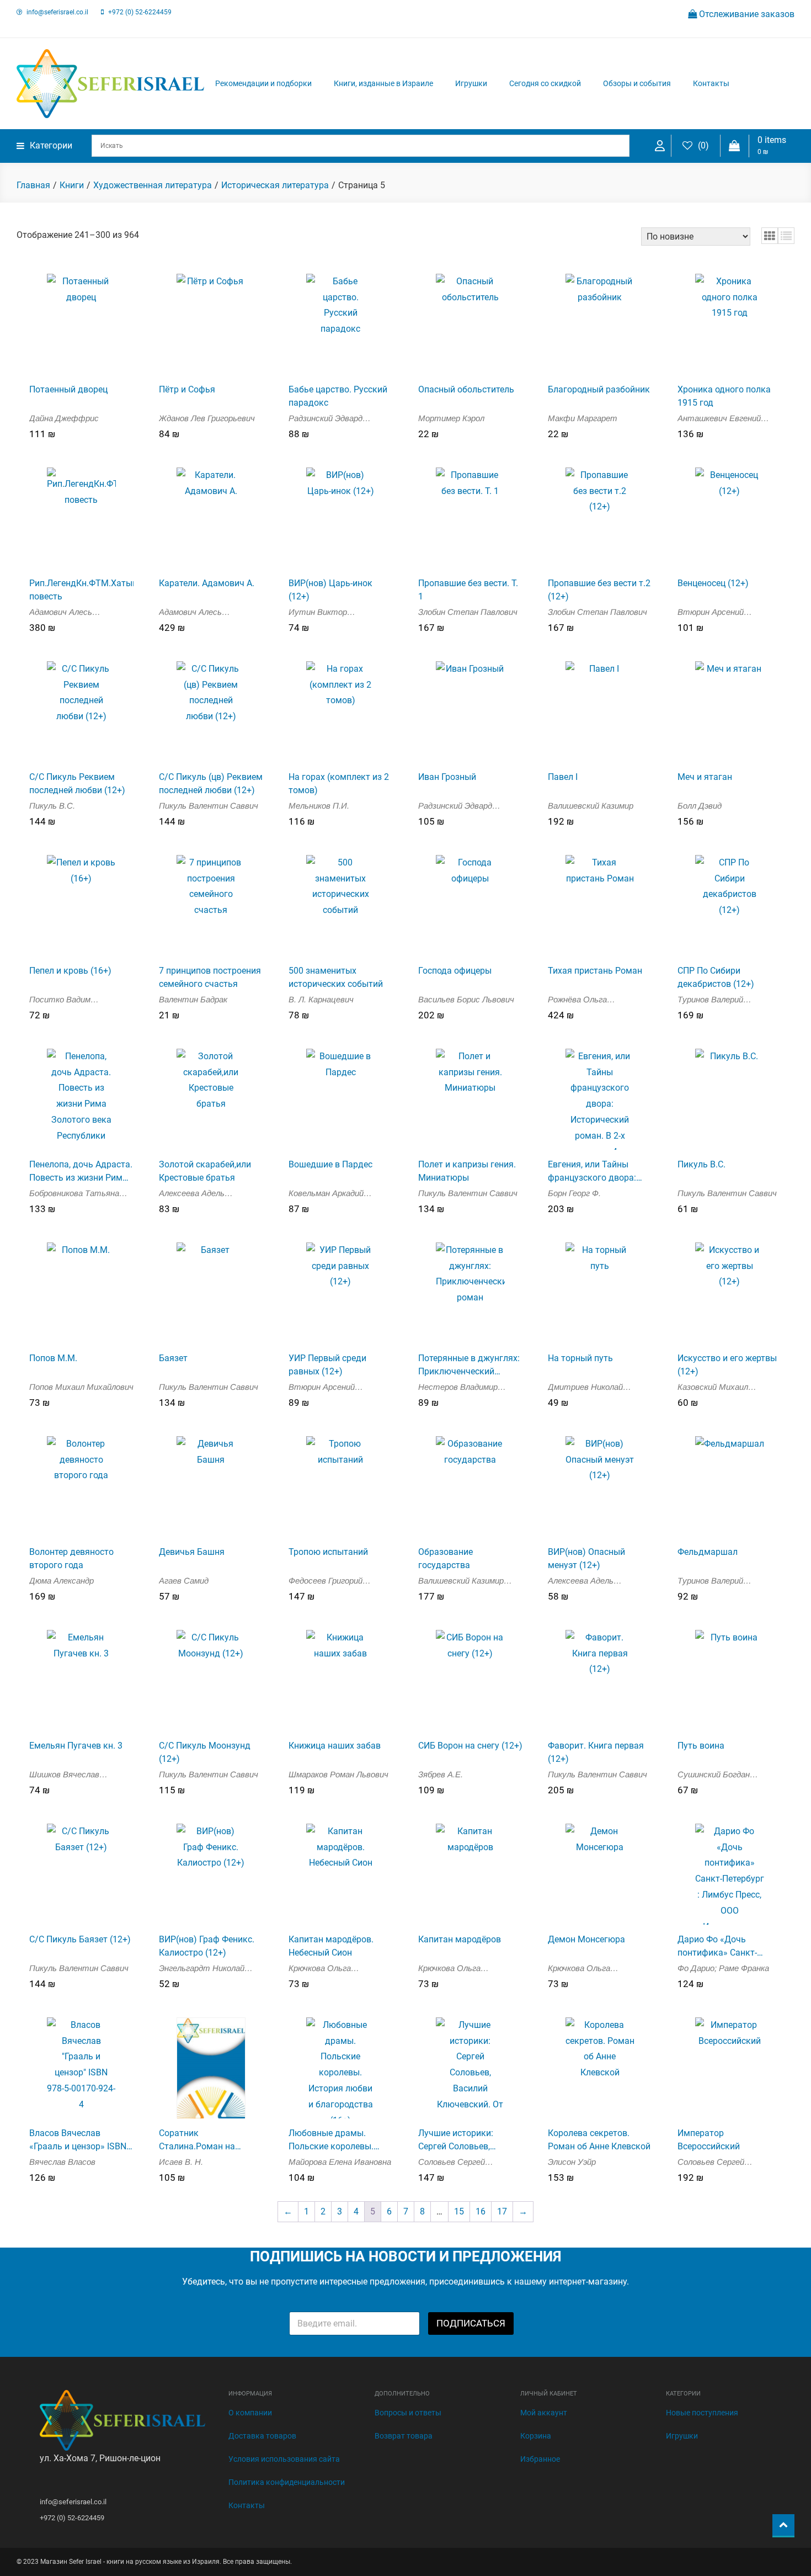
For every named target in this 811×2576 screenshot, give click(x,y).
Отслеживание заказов (746, 14)
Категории (51, 145)
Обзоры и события (637, 83)
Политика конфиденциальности (287, 2482)
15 (459, 2211)
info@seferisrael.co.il (57, 12)
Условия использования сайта (284, 2459)
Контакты (711, 83)
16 (481, 2211)
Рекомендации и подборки (263, 83)
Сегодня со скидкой (545, 83)
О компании (250, 2413)
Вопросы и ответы (408, 2413)
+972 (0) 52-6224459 (140, 12)
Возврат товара (404, 2436)
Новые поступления (702, 2413)
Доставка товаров (262, 2436)
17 (502, 2211)
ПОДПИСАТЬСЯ (471, 2323)
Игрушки (471, 83)
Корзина (536, 2436)
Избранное (540, 2459)
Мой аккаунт (544, 2413)
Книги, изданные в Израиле (383, 83)
